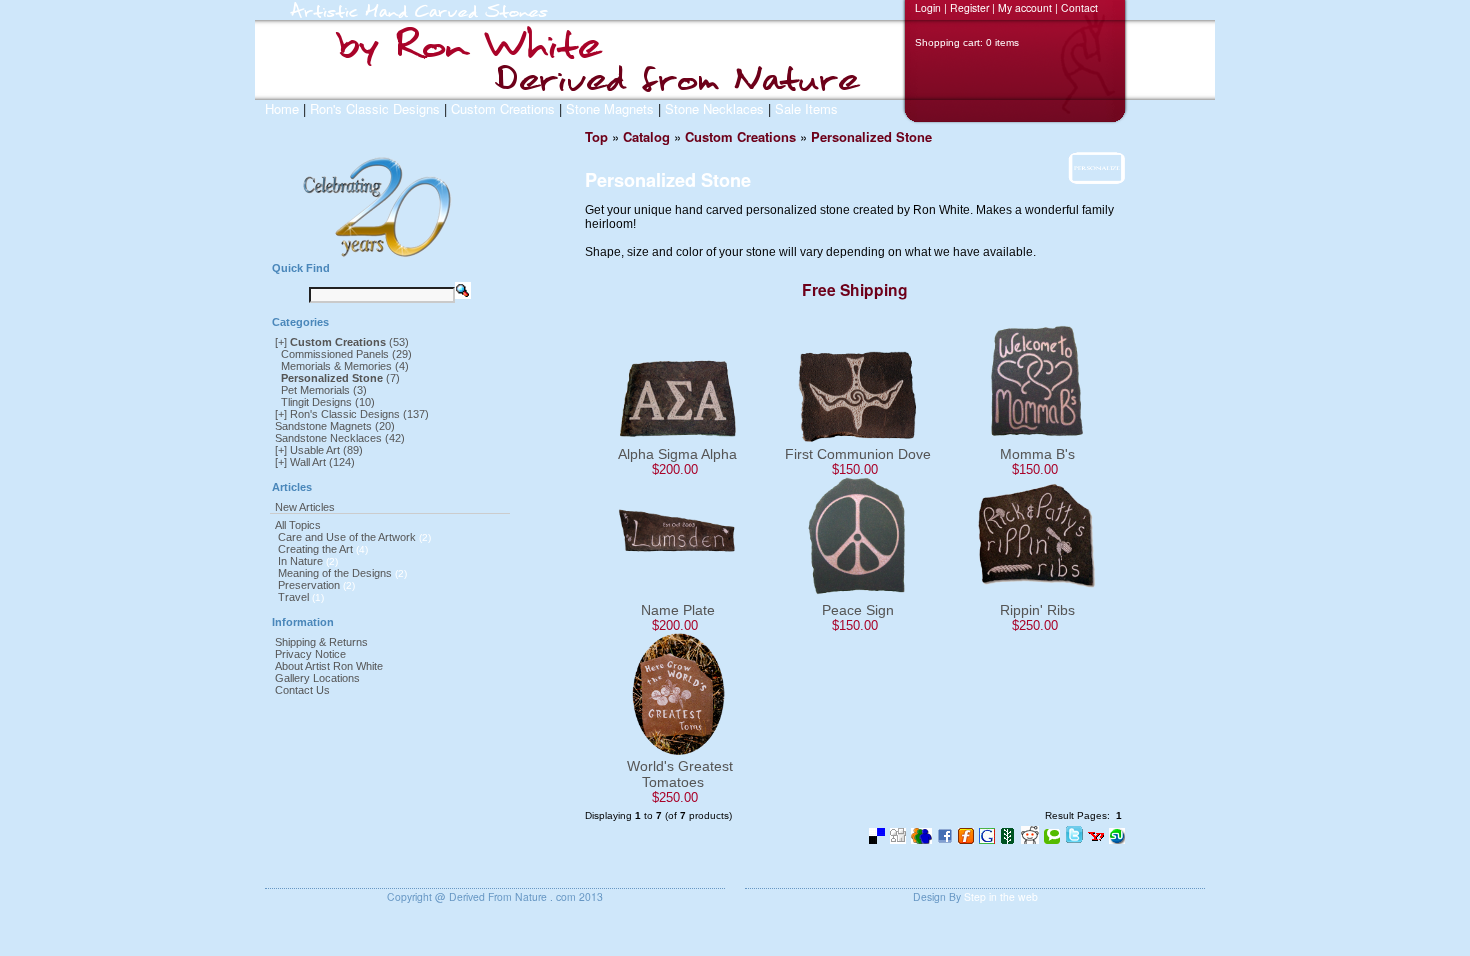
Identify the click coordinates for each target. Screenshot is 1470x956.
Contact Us (302, 690)
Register (969, 7)
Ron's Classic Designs (375, 108)
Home (282, 108)
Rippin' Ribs (1037, 610)
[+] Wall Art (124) (315, 462)
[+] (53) (342, 342)
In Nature (300, 561)
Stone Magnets (610, 108)
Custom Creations (503, 108)
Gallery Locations (317, 678)
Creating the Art (315, 549)
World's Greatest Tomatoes (680, 774)
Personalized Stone (871, 136)
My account (1025, 7)
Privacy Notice (310, 654)
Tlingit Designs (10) (328, 402)
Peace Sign (858, 610)
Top (596, 136)
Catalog (646, 136)
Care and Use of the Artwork (347, 537)
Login (928, 7)
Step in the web (1001, 896)
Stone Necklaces (714, 108)
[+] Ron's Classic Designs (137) (352, 414)
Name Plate (678, 610)
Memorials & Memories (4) (345, 366)
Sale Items (806, 108)
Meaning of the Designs (335, 573)
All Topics (298, 525)
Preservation (309, 585)
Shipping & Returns (321, 642)
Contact (1079, 7)
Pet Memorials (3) (324, 390)
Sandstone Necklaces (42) (340, 438)
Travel (293, 597)
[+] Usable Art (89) (319, 450)
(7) (340, 378)
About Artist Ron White (329, 666)
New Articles (305, 507)
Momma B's (1037, 454)
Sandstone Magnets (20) (335, 426)
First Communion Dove (858, 454)
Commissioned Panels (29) (346, 354)
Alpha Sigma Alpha (677, 454)
